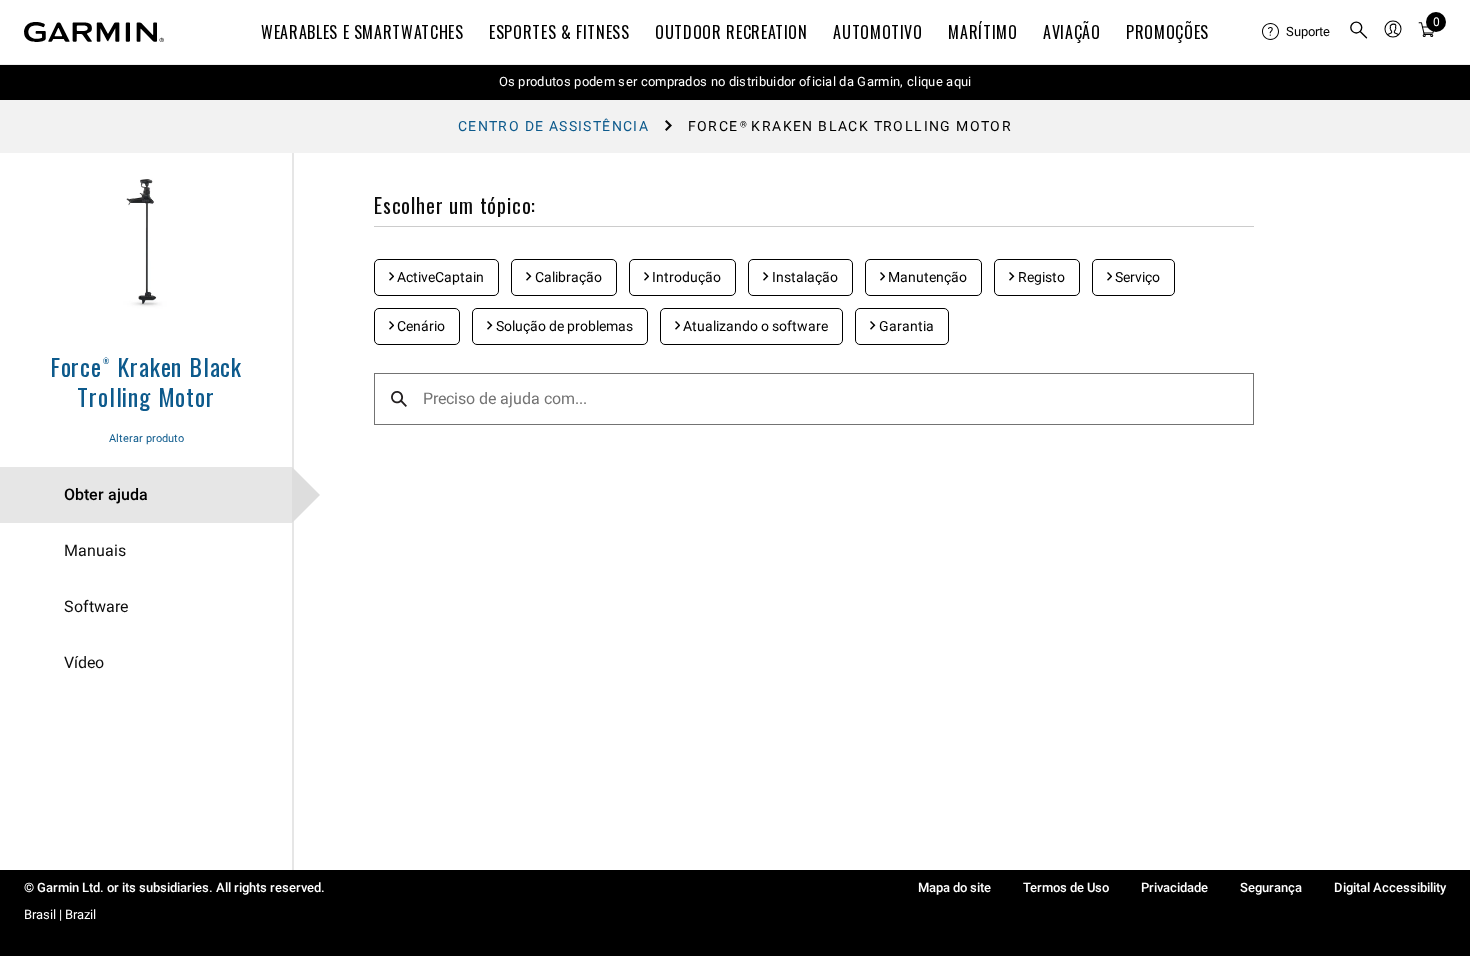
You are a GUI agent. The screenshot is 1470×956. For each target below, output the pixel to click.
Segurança (1271, 887)
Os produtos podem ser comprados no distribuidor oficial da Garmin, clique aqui (735, 81)
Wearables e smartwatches (362, 32)
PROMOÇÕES (1167, 32)
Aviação (1071, 32)
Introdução (685, 277)
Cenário (419, 326)
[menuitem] (1297, 32)
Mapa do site (954, 887)
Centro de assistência (553, 126)
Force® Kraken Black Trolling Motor (146, 381)
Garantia (905, 326)
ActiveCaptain (439, 277)
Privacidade (1174, 887)
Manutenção (926, 277)
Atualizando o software (754, 326)
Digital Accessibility (1390, 887)
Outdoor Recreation (731, 32)
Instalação (803, 277)
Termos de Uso (1066, 887)
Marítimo (982, 32)
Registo (1040, 277)
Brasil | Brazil (60, 914)
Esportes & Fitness (559, 32)
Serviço (1136, 277)
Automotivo (877, 32)
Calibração (567, 277)
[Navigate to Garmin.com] (94, 32)
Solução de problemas (563, 326)
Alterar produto (146, 438)
